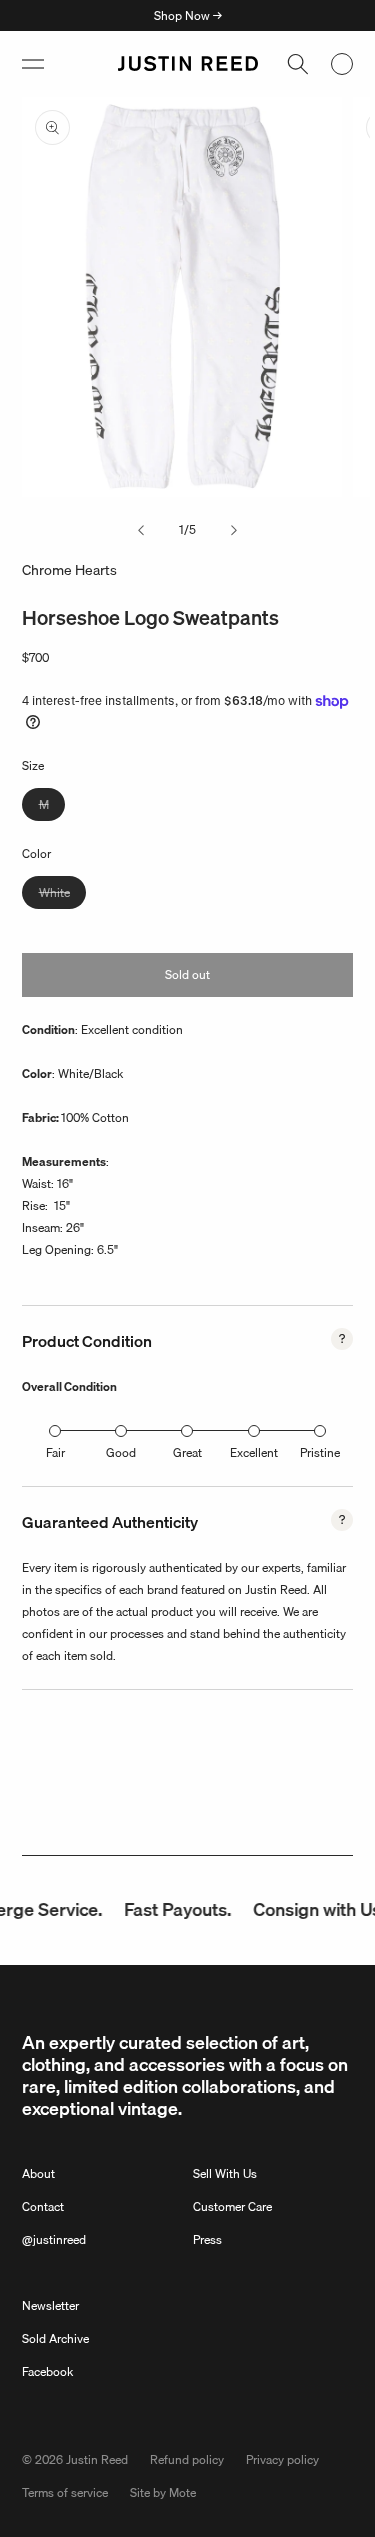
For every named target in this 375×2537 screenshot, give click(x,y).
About (38, 2173)
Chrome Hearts (69, 570)
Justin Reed (97, 2459)
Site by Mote (163, 2492)
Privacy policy (282, 2459)
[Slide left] (141, 530)
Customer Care (232, 2206)
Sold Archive (55, 2338)
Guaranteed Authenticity (110, 1522)
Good (121, 1452)
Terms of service (65, 2492)
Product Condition (87, 1341)
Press (207, 2239)
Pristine (320, 1452)
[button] (33, 64)
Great (187, 1452)
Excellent (254, 1452)
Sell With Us (225, 2173)
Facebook (47, 2371)
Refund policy (187, 2459)
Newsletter (50, 2305)
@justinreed (54, 2239)
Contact (43, 2206)
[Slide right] (234, 530)
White (62, 895)
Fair (55, 1452)
